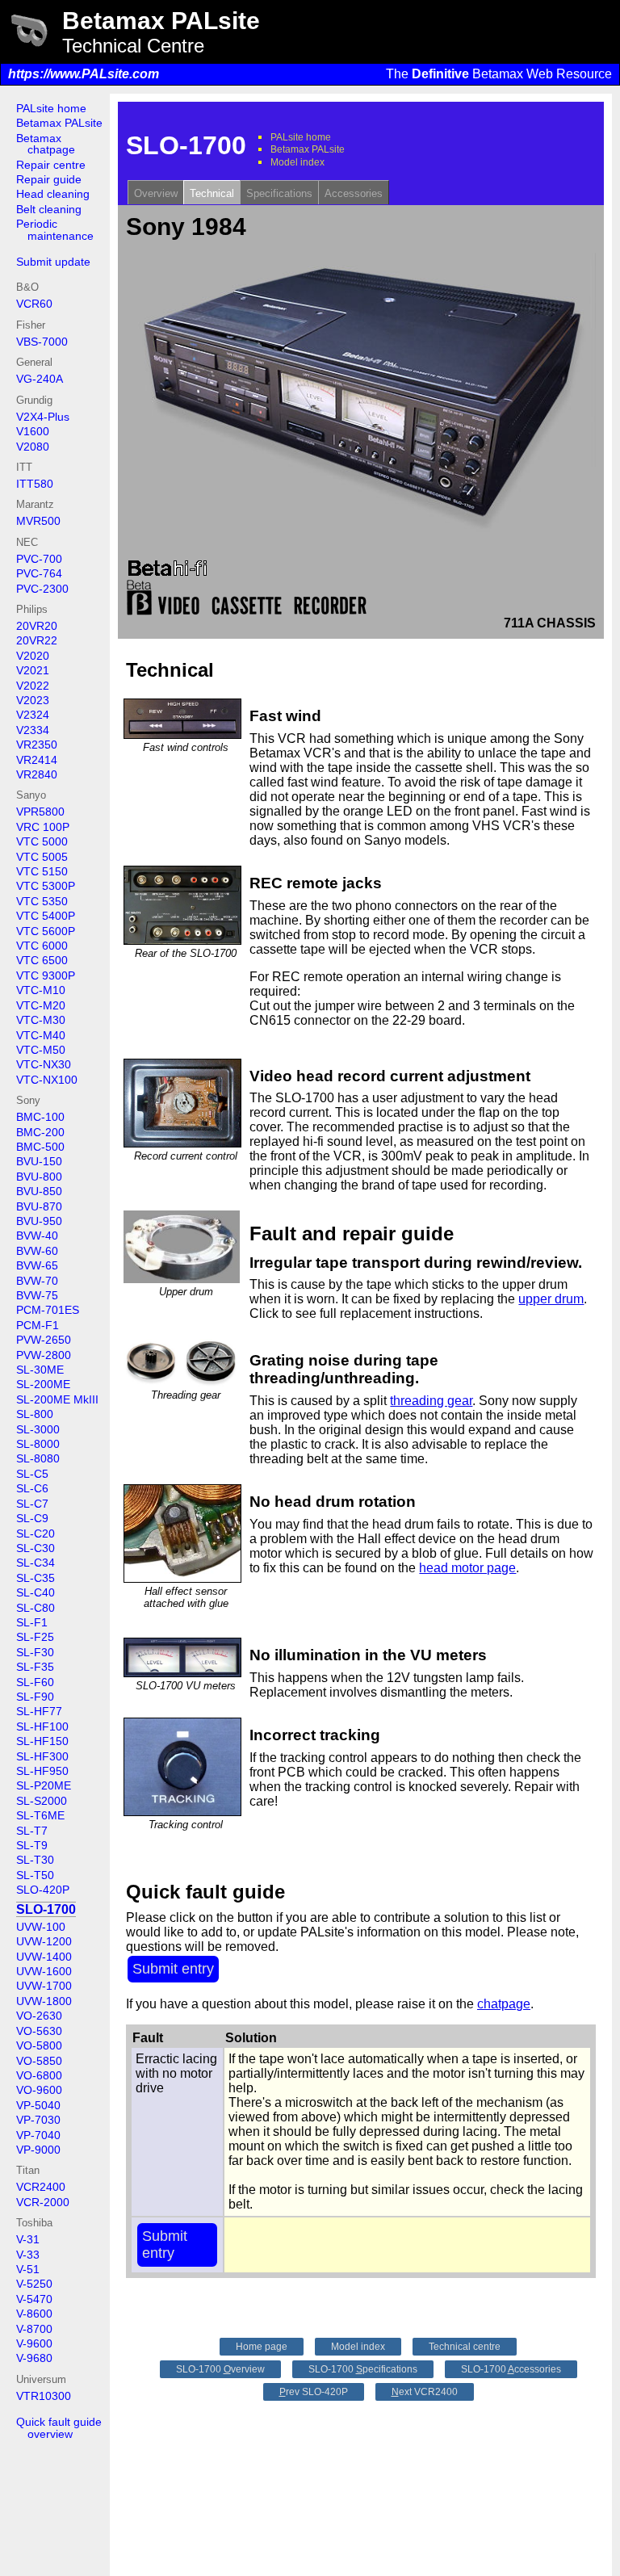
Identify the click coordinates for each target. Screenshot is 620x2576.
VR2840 (37, 774)
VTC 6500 (42, 960)
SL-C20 (36, 1533)
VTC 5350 (42, 901)
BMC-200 (40, 1132)
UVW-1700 (44, 1986)
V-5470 (34, 2299)
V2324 (33, 715)
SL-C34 (36, 1563)
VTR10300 (44, 2396)
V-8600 (34, 2314)
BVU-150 (39, 1161)
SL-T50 (35, 1875)
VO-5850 (39, 2061)
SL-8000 (38, 1444)
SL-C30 (36, 1548)
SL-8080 (38, 1458)
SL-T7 (32, 1831)
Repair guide (49, 179)
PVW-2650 (44, 1340)
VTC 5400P (46, 916)
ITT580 (35, 484)
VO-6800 (39, 2075)
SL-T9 (32, 1845)
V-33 (28, 2255)
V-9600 (34, 2343)
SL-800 (35, 1414)
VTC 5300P (46, 886)
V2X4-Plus (43, 417)
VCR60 (34, 304)
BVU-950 (39, 1221)
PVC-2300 (42, 589)
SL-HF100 (42, 1726)
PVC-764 (39, 573)
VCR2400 (41, 2187)
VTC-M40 (41, 1035)
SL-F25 (35, 1637)
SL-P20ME (44, 1785)
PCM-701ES (48, 1310)
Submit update (53, 262)
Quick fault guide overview (59, 2427)
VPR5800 (40, 812)
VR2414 (37, 760)
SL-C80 (36, 1608)
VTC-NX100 (47, 1080)
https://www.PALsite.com (84, 74)
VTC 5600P (46, 931)
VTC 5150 (42, 871)
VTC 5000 (42, 841)
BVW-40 (37, 1236)
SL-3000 (38, 1429)
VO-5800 (39, 2045)
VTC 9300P (46, 975)
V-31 (28, 2239)
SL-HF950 (42, 1771)
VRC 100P (43, 827)
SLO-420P (43, 1890)
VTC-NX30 (44, 1064)
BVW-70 (37, 1281)
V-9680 (34, 2358)
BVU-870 (39, 1206)
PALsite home (51, 108)
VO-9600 (39, 2090)
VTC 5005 (42, 857)
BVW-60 (37, 1251)
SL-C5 (32, 1474)
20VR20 (37, 626)
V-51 (28, 2269)
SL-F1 (32, 1622)
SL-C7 (32, 1504)
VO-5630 (39, 2031)
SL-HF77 (39, 1711)
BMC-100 (40, 1117)
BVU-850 (39, 1191)
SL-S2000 (42, 1801)
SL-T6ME (40, 1815)
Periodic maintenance (55, 229)
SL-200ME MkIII (57, 1399)
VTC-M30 (41, 1020)
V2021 (33, 670)
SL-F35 (35, 1667)
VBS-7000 (42, 342)
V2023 (33, 700)
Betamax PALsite (59, 123)
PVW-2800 (44, 1355)
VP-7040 (38, 2135)
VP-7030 (38, 2120)
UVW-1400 (44, 1957)
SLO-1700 (46, 1909)
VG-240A (40, 379)
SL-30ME (40, 1370)
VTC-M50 (41, 1050)
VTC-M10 (41, 990)
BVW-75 (37, 1295)
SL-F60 (35, 1682)
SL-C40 (36, 1592)
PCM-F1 (38, 1325)
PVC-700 (39, 559)
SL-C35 (36, 1578)
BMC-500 (40, 1147)
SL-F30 (35, 1652)
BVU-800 (39, 1177)
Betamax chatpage (46, 144)
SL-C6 (32, 1488)
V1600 (33, 431)
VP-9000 (38, 2150)
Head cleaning (53, 194)
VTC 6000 (42, 946)
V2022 (33, 686)
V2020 (33, 656)
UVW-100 (41, 1927)
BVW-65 (37, 1265)
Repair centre (51, 165)
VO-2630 (39, 2016)
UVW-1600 (44, 1971)
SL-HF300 (42, 1756)
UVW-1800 (44, 2001)
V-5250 (34, 2284)
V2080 (33, 447)
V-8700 (34, 2329)
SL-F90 (35, 1697)
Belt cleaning (49, 209)
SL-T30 (35, 1860)
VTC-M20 (41, 1005)
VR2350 (37, 745)
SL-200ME (43, 1384)
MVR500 (38, 521)
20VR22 (37, 640)
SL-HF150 (42, 1741)
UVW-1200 (44, 1941)
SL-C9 (32, 1518)
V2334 (33, 730)
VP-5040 (38, 2105)
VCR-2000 (43, 2202)
